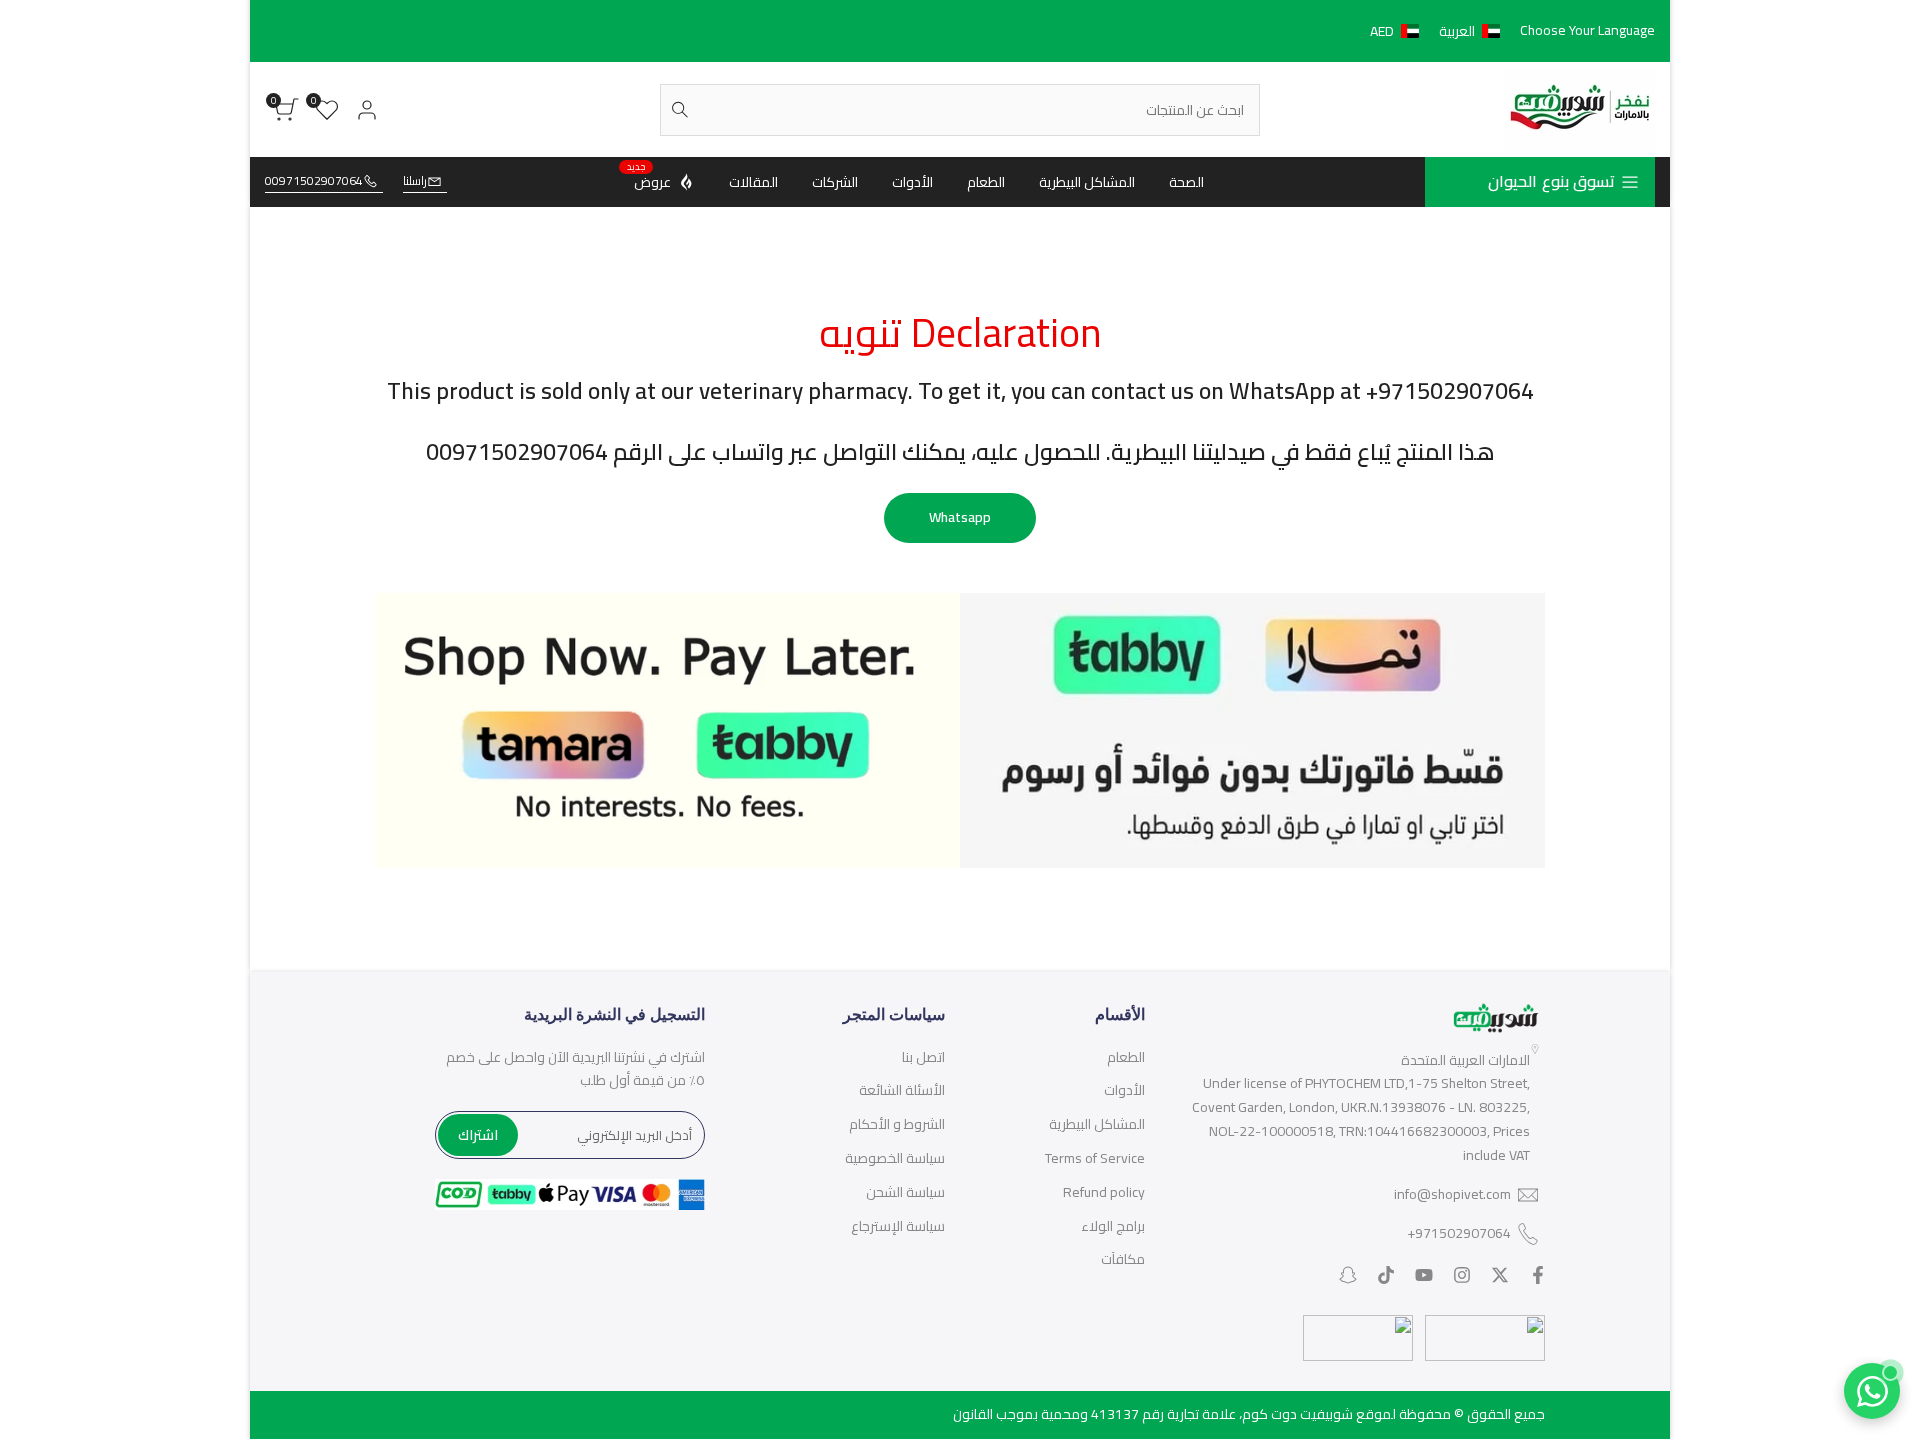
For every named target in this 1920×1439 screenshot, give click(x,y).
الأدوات (1124, 1090)
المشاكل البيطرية (1097, 1124)
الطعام (1126, 1057)
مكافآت (1123, 1259)
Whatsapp (960, 517)
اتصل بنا (923, 1057)
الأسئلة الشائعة (902, 1090)
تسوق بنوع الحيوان (1551, 181)
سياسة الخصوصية (895, 1158)
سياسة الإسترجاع (898, 1226)
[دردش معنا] (1872, 1391)
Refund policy (1104, 1192)
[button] (1439, 31)
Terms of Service (1095, 1158)
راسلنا (415, 181)
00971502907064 (314, 181)
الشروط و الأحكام (897, 1124)
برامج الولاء (1113, 1226)
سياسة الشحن (905, 1192)
